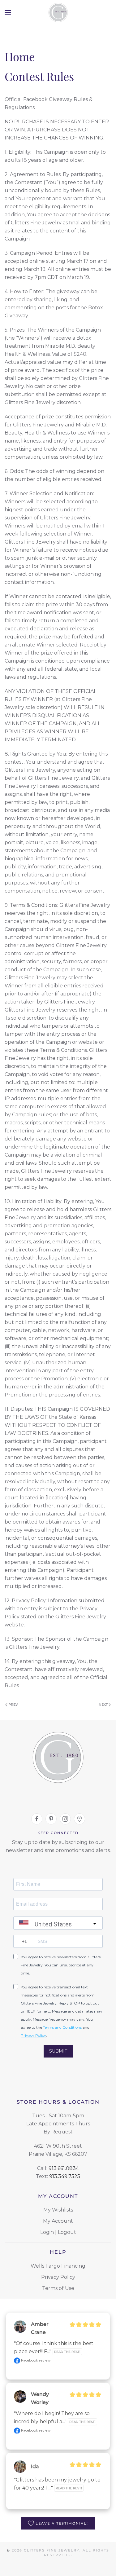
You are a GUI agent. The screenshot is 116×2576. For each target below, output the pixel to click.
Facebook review (35, 2360)
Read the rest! (67, 2352)
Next (103, 1705)
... (70, 2555)
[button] (8, 12)
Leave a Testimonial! (62, 2523)
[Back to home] (58, 12)
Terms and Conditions (62, 2027)
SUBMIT (58, 2051)
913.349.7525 (65, 2176)
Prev (13, 1705)
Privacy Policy (33, 2035)
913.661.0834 (64, 2168)
